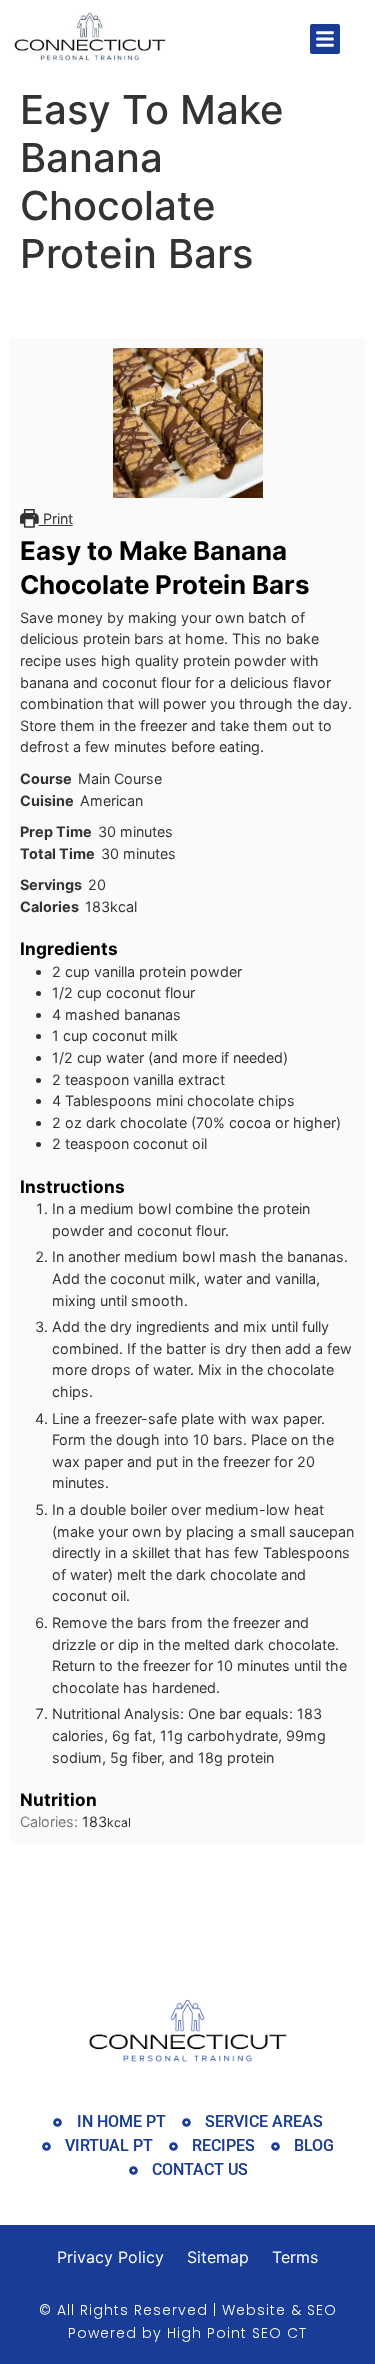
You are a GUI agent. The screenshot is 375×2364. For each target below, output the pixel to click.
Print (56, 518)
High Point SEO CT (237, 2333)
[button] (325, 39)
